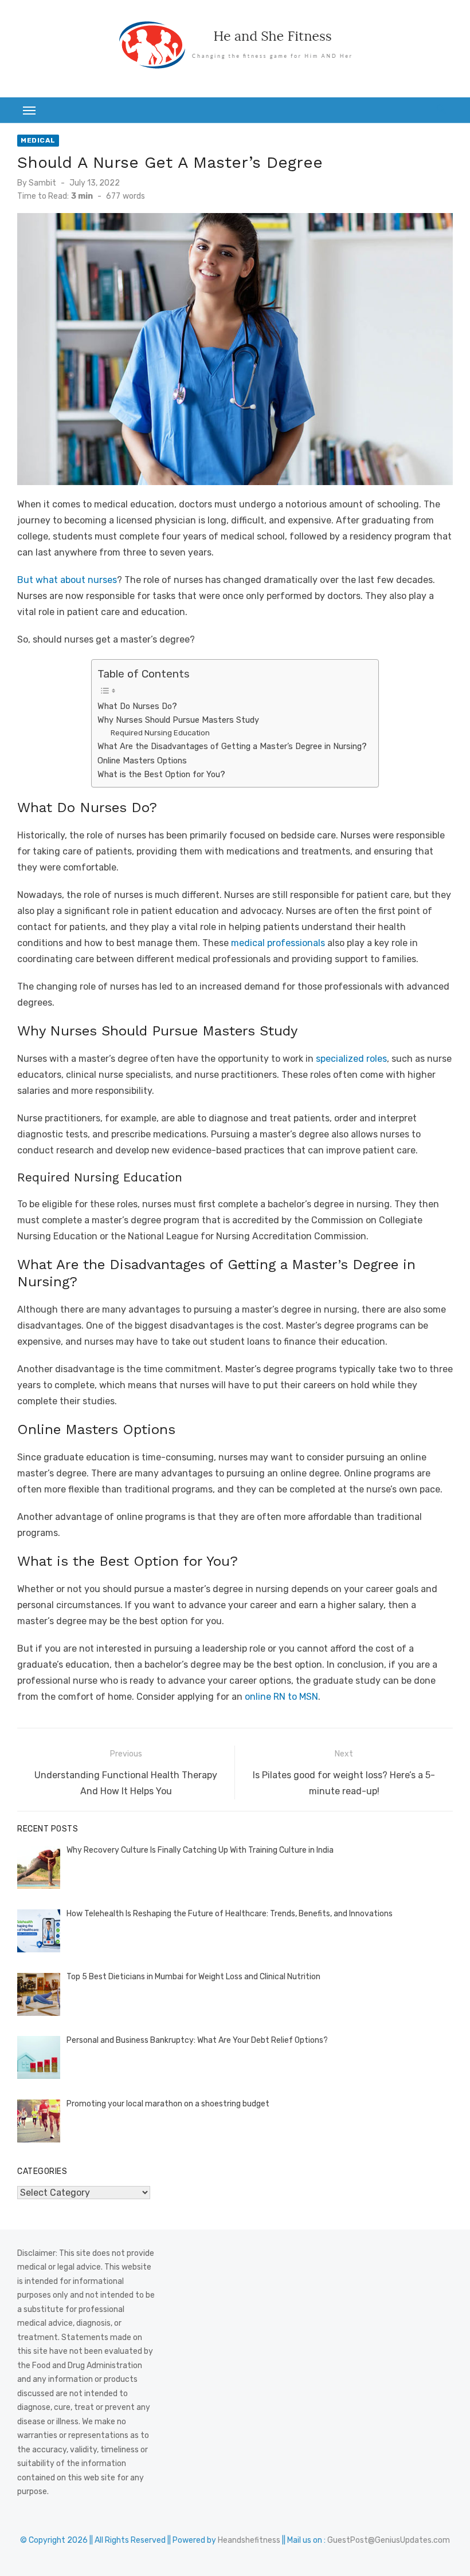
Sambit (42, 183)
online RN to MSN (281, 1697)
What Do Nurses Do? (137, 706)
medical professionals (278, 943)
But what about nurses (67, 580)
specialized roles (351, 1059)
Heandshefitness (249, 2540)
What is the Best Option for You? (161, 774)
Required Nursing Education (160, 733)
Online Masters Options (142, 761)
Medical (38, 140)
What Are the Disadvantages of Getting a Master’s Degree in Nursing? (232, 746)
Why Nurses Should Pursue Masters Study (178, 720)
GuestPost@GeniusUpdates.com (389, 2540)
